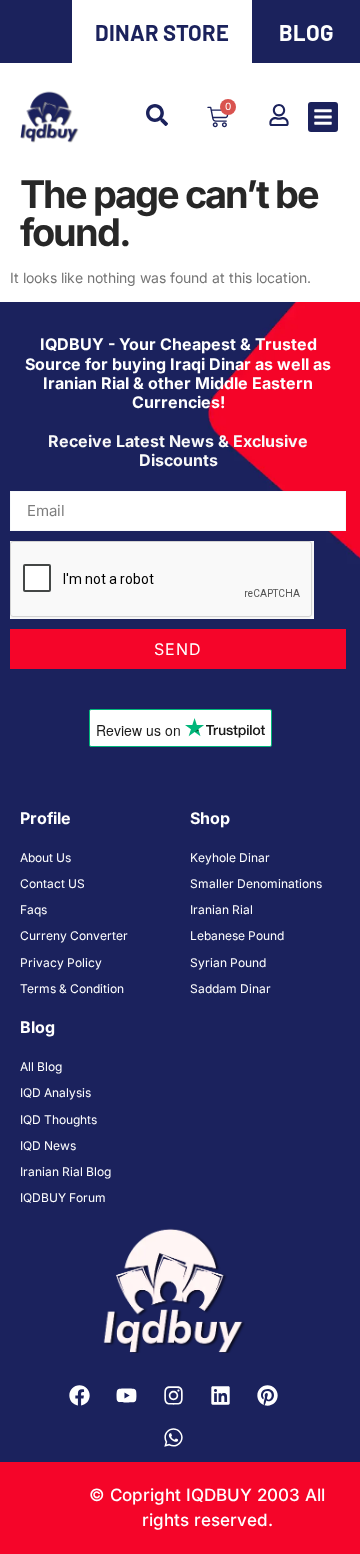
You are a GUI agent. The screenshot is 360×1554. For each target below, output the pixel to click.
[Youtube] (126, 1396)
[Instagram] (173, 1396)
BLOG (306, 32)
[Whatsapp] (173, 1438)
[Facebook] (79, 1396)
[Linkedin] (220, 1396)
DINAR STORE (162, 32)
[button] (323, 117)
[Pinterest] (267, 1396)
